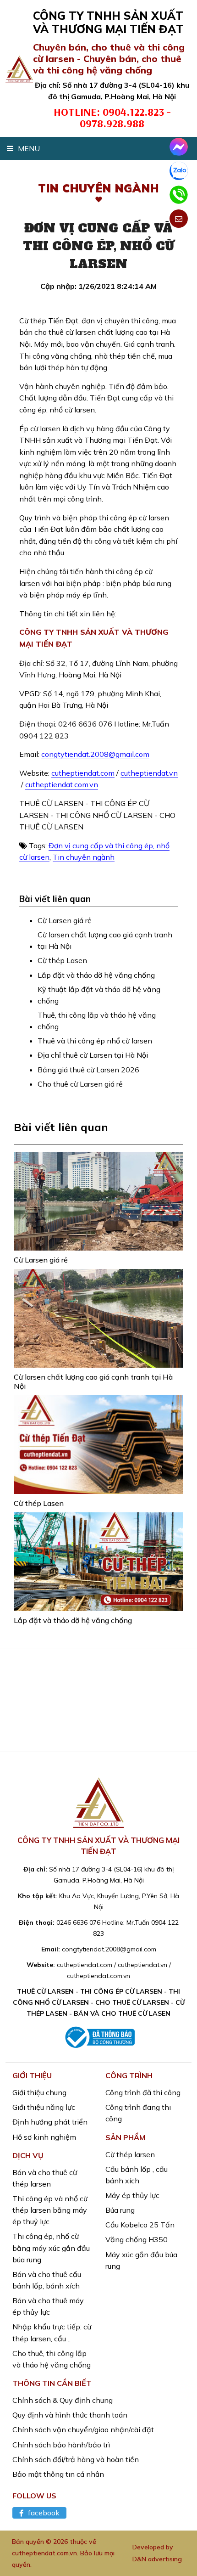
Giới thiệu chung (39, 2092)
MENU (29, 148)
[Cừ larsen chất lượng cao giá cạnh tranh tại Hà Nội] (98, 1318)
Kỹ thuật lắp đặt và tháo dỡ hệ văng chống (99, 995)
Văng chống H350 (137, 2239)
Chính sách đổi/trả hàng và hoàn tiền (76, 2459)
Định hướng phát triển (50, 2122)
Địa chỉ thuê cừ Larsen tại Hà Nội (93, 1055)
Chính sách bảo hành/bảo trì (61, 2445)
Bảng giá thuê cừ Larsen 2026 (88, 1070)
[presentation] (15, 1710)
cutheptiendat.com (83, 773)
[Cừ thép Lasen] (98, 1445)
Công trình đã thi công (143, 2092)
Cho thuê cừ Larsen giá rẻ (80, 1084)
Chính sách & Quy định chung (63, 2400)
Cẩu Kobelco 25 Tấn (140, 2225)
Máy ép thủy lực (132, 2195)
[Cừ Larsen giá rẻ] (98, 1201)
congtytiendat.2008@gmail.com (95, 754)
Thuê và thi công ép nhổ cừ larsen (95, 1041)
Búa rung (120, 2210)
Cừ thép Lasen (62, 960)
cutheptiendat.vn (149, 773)
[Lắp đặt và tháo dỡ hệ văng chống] (98, 1562)
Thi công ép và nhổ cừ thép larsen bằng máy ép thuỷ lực (50, 2210)
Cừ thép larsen (130, 2154)
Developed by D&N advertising (157, 2553)
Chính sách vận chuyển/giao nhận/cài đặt (83, 2429)
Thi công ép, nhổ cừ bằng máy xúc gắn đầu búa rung (51, 2248)
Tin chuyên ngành (84, 857)
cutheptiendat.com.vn (62, 784)
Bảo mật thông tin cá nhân (58, 2474)
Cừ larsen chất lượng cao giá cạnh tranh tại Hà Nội (105, 940)
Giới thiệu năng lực (44, 2107)
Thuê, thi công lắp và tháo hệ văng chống (97, 1021)
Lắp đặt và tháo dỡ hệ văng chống (96, 975)
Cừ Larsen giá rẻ (65, 920)
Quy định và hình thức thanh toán (70, 2415)
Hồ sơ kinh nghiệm (44, 2137)
